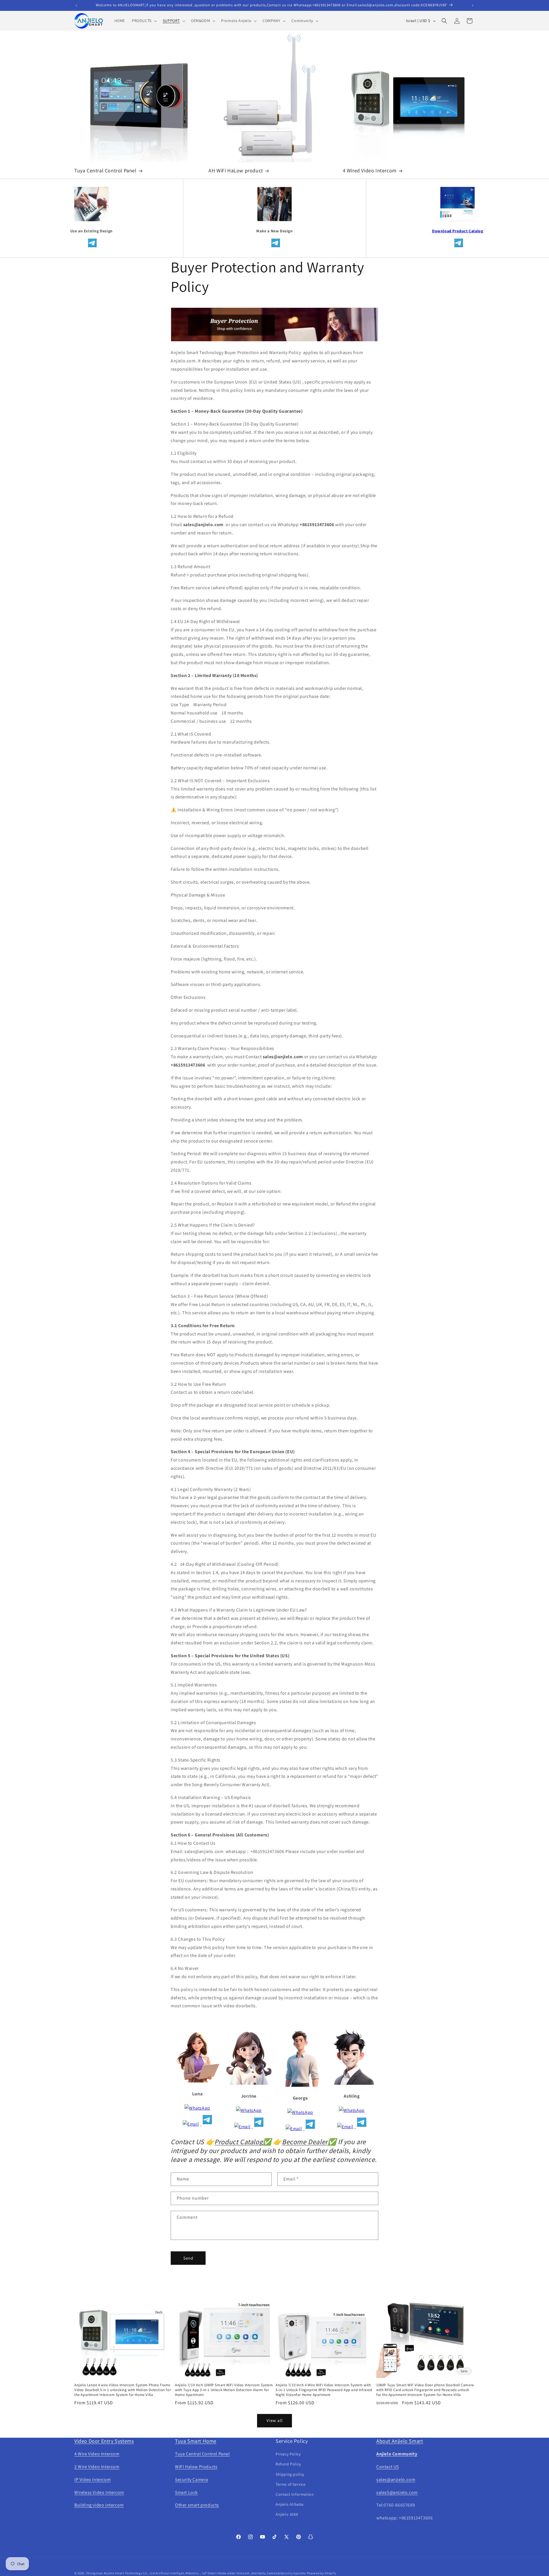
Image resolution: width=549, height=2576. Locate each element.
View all (275, 2420)
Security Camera (192, 2480)
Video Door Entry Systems (104, 2441)
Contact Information (295, 2494)
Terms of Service (291, 2484)
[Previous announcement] (76, 5)
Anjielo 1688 (287, 2514)
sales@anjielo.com (396, 2480)
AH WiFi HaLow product (236, 170)
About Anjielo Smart (400, 2441)
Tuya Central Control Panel (106, 170)
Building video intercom (99, 2505)
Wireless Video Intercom (99, 2492)
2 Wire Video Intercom (97, 2467)
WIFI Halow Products (196, 2467)
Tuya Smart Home (196, 2441)
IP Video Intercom (93, 2480)
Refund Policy (288, 2464)
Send (188, 2258)
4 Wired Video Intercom (370, 170)
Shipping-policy (290, 2474)
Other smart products (197, 2505)
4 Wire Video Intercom (97, 2454)
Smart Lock (186, 2492)
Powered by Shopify (322, 2573)
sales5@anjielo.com (397, 2492)
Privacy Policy (288, 2454)
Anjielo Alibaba (290, 2504)
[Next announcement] (473, 5)
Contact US (388, 2467)
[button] (144, 21)
